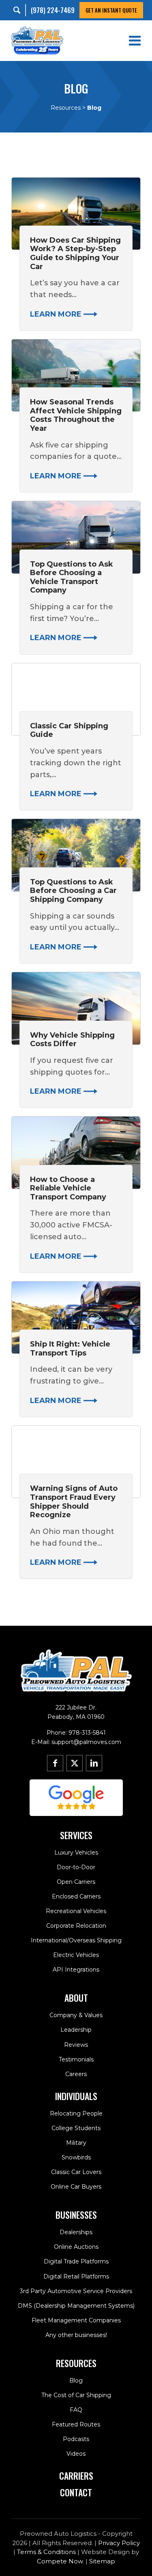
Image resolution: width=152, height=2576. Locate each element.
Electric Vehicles (76, 1955)
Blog (76, 2381)
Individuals (76, 2096)
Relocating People (76, 2113)
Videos (76, 2454)
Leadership (76, 2030)
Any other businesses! (76, 2335)
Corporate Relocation (76, 1926)
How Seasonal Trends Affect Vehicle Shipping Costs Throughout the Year (76, 415)
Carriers (76, 2476)
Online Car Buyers (76, 2187)
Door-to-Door (76, 1867)
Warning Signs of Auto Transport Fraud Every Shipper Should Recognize (74, 1502)
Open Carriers (76, 1882)
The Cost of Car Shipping (76, 2395)
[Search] (19, 10)
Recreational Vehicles (76, 1911)
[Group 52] (76, 1798)
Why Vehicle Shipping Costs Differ (72, 1040)
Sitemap (102, 2561)
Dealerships (76, 2232)
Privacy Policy (119, 2543)
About (76, 1998)
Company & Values (76, 2015)
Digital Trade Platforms (76, 2261)
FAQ (76, 2410)
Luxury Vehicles (76, 1853)
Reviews (76, 2045)
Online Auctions (76, 2247)
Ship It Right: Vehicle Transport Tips (70, 1349)
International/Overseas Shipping (76, 1940)
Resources (66, 108)
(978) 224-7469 (53, 10)
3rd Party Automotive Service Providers (76, 2291)
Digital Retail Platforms (76, 2276)
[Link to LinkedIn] (94, 1763)
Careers (76, 2074)
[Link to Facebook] (55, 1763)
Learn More (57, 314)
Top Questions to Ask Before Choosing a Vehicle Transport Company (72, 577)
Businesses (76, 2215)
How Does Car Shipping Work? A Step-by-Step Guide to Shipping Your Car (75, 253)
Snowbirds (76, 2157)
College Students (76, 2128)
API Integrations (76, 1970)
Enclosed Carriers (76, 1896)
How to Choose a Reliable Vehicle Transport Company (68, 1188)
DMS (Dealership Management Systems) (76, 2306)
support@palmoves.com (86, 1742)
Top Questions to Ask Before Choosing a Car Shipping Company (73, 891)
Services (76, 1835)
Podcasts (76, 2439)
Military (76, 2143)
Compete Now (60, 2561)
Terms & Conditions (46, 2552)
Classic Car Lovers (76, 2172)
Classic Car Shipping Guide (69, 730)
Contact (76, 2492)
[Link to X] (75, 1763)
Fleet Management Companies (76, 2320)
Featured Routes (76, 2424)
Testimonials (76, 2059)
